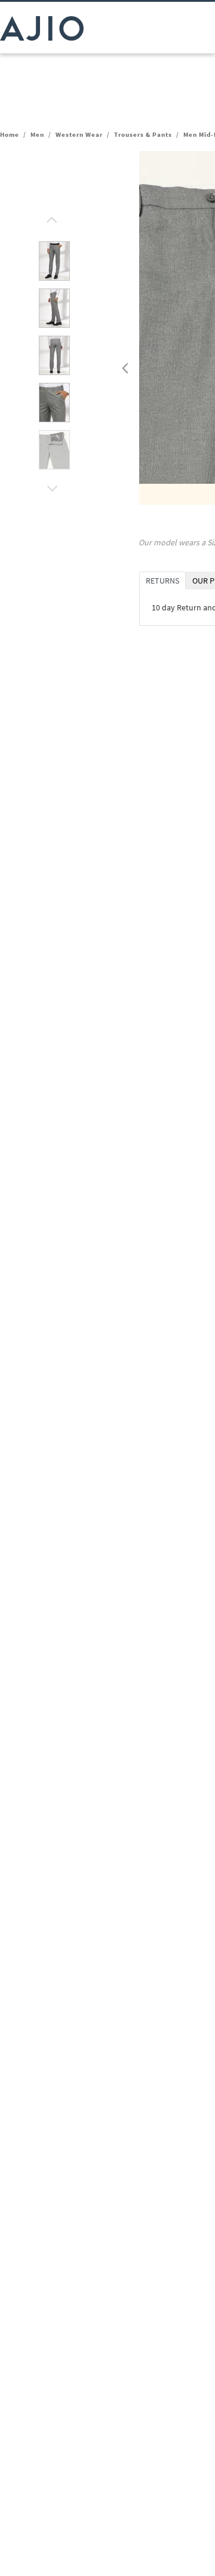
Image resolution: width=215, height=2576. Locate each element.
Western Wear (79, 134)
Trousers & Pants (143, 134)
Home (10, 134)
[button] (50, 217)
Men (37, 134)
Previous (124, 366)
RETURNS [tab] (162, 581)
